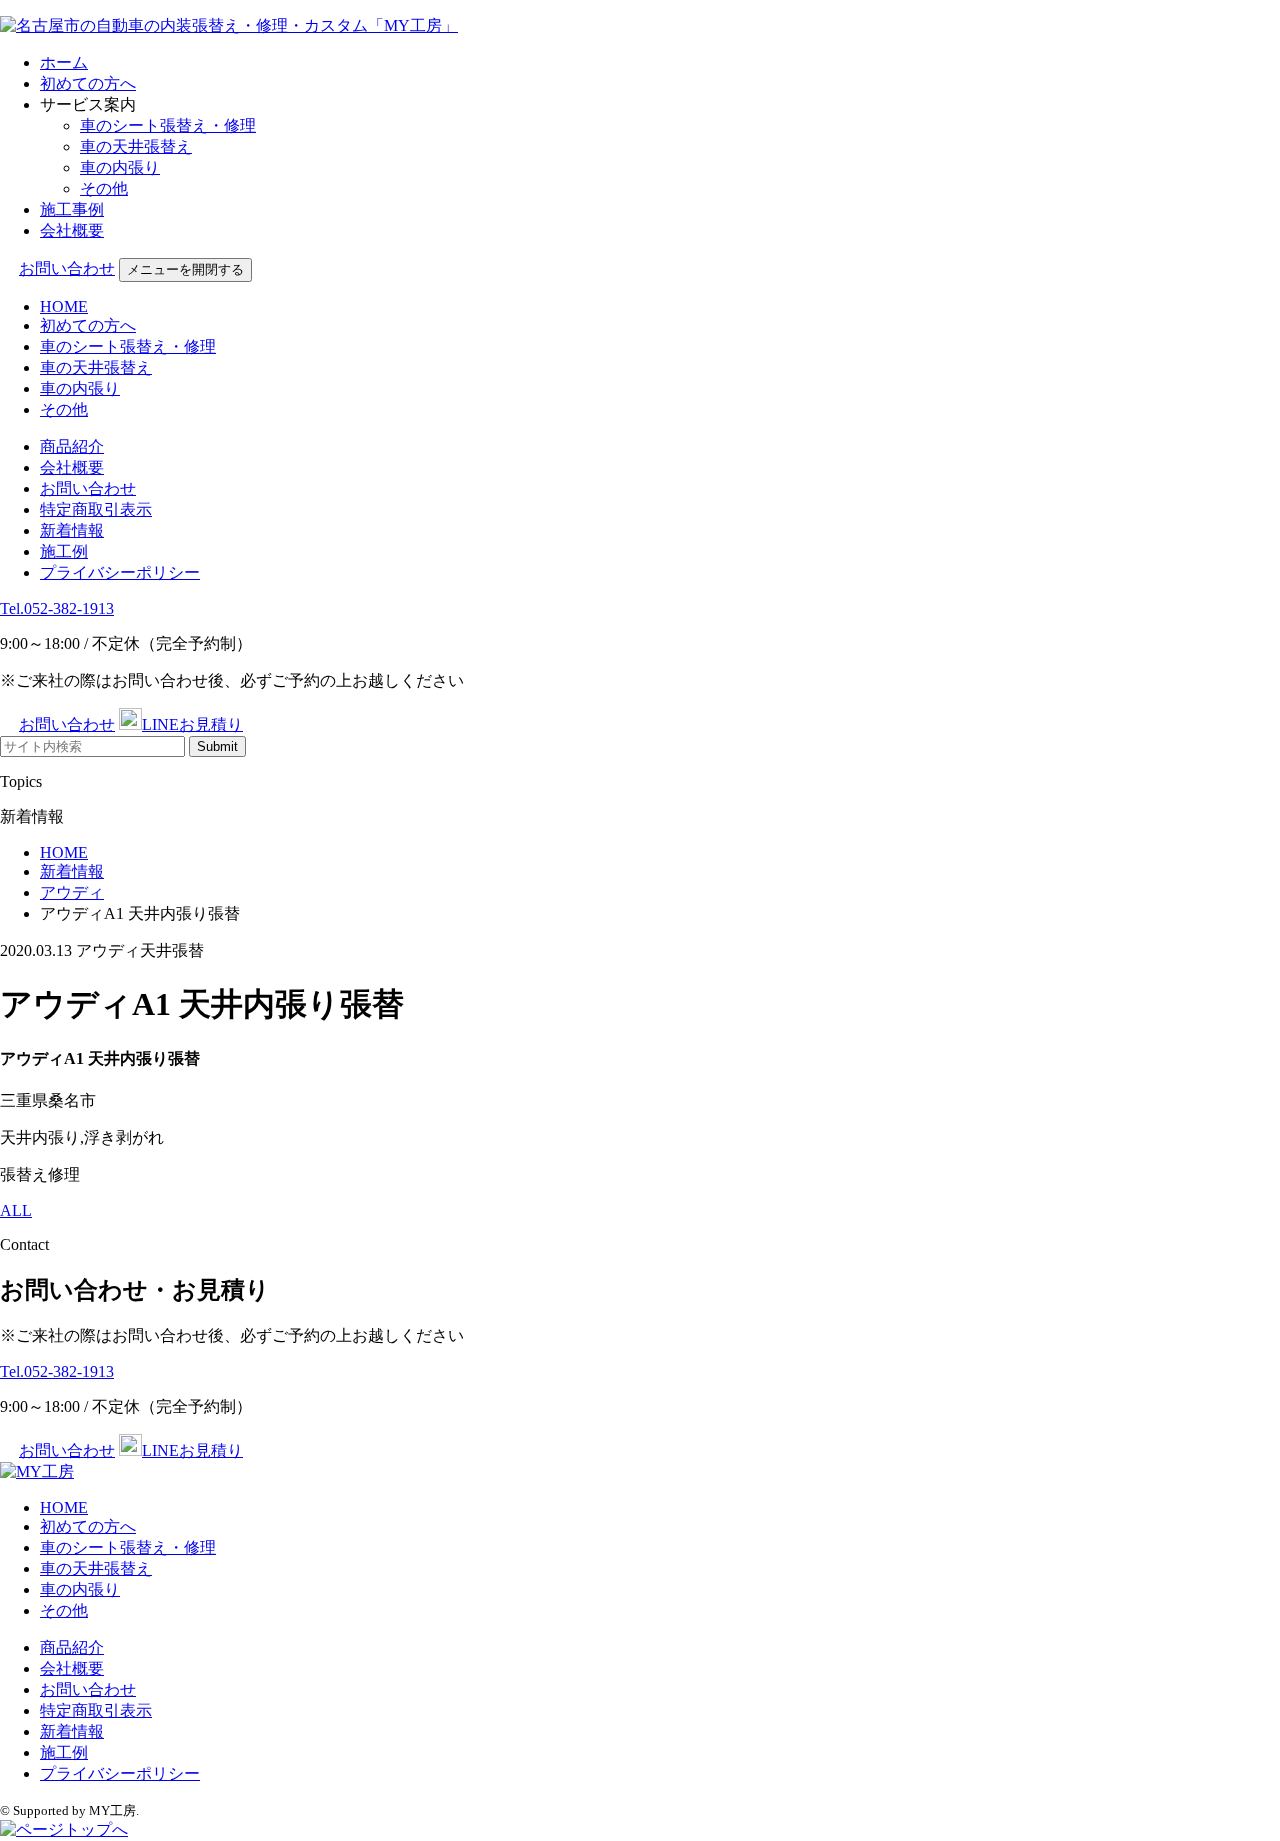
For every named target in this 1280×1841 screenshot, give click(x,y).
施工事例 (72, 209)
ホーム (64, 62)
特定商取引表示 (96, 509)
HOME (64, 306)
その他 (104, 188)
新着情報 (72, 530)
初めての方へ (88, 83)
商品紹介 (72, 446)
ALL (16, 1210)
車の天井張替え (136, 146)
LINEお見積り (192, 724)
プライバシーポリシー (120, 572)
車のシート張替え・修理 (168, 125)
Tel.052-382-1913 (57, 608)
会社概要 (72, 230)
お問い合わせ (67, 268)
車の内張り (120, 167)
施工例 (64, 551)
